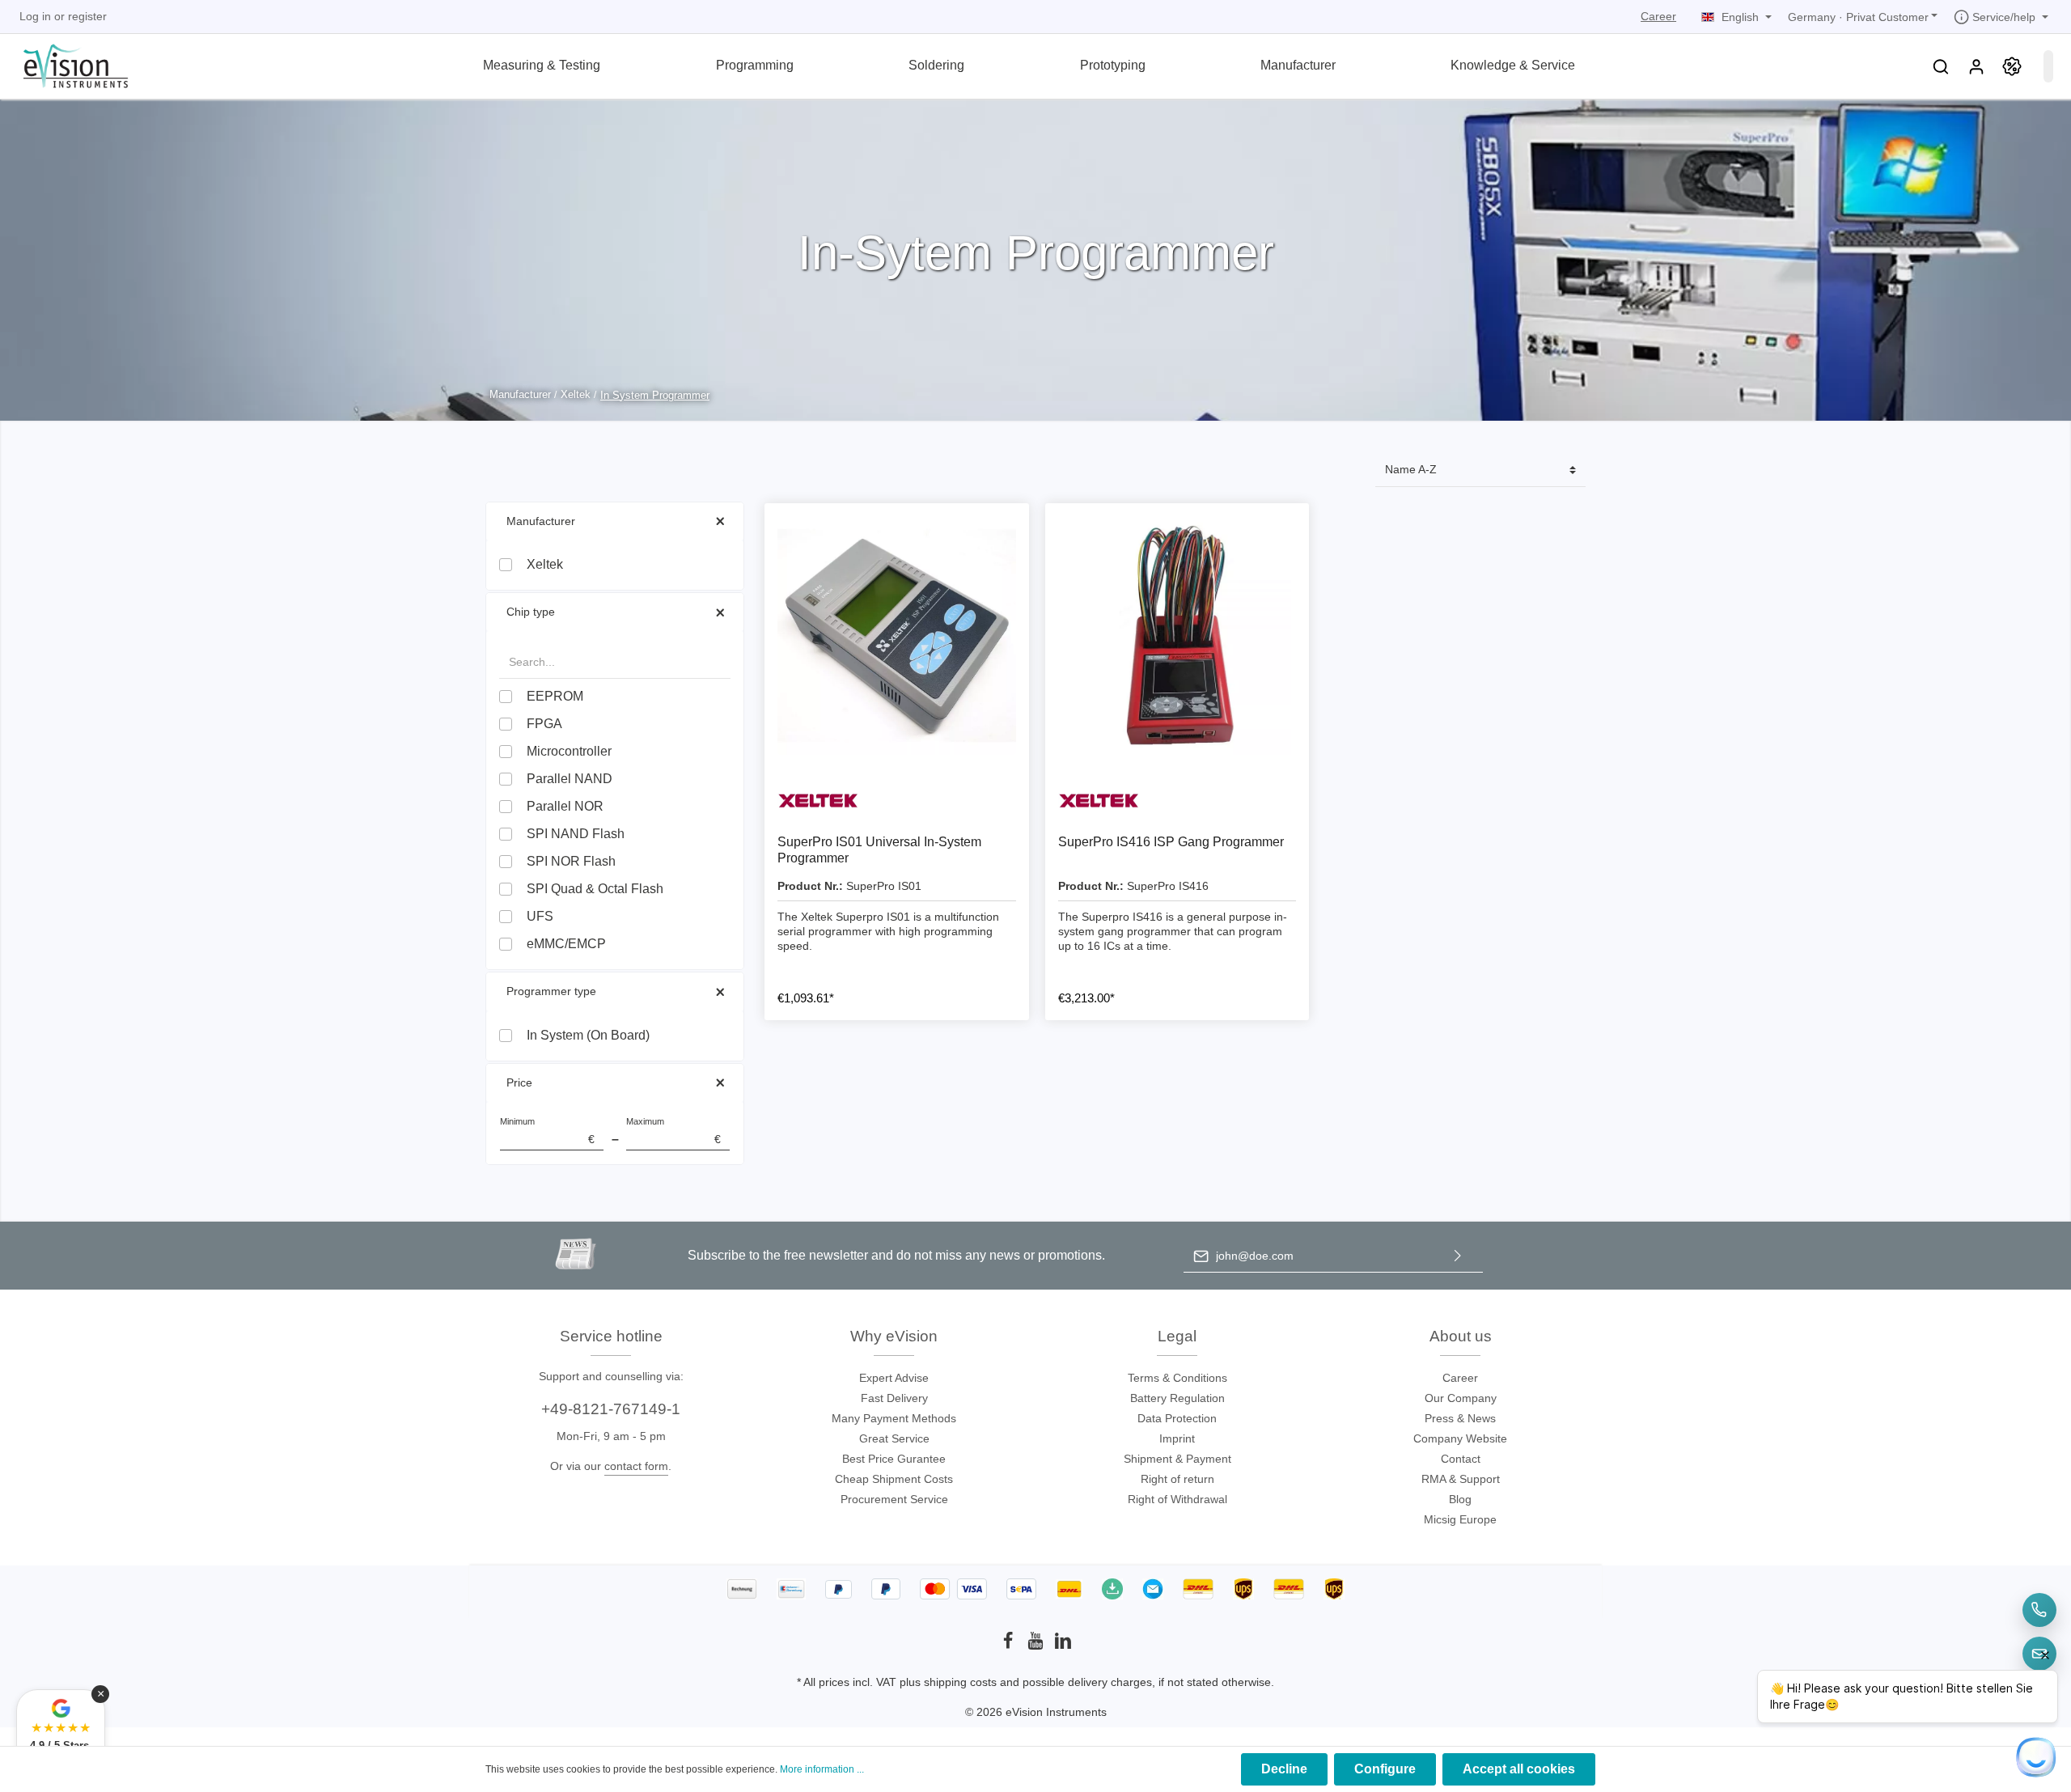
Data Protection (1177, 1418)
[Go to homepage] (66, 64)
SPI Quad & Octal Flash (595, 889)
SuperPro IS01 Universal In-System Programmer (879, 850)
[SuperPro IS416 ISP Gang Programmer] (1177, 635)
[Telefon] (2039, 1610)
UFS (540, 916)
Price (519, 1082)
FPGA (544, 724)
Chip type (531, 612)
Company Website (1460, 1438)
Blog (1460, 1499)
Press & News (1460, 1418)
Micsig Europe (1460, 1519)
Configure (1385, 1769)
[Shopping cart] (2048, 66)
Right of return (1177, 1479)
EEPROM (555, 696)
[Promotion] (2012, 66)
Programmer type (551, 991)
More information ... (822, 1769)
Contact (1461, 1459)
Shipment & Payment (1177, 1459)
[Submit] (1458, 1256)
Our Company (1461, 1398)
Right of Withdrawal (1177, 1499)
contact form (636, 1466)
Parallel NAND (570, 779)
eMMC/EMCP (566, 944)
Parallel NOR (565, 806)
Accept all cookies (1519, 1769)
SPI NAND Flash (576, 834)
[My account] (1976, 66)
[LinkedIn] (1063, 1646)
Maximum (673, 1131)
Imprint (1177, 1438)
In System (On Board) (588, 1035)
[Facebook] (1010, 1646)
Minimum (547, 1131)
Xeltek (545, 564)
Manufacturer (541, 521)
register (87, 16)
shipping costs (960, 1682)
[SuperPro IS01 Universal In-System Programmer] (897, 635)
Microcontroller (569, 751)
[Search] (1941, 66)
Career (1658, 16)
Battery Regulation (1177, 1398)
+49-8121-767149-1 (611, 1409)
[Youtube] (1037, 1646)
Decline (1284, 1769)
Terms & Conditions (1177, 1378)
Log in (35, 16)
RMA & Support (1461, 1479)
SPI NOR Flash (571, 861)
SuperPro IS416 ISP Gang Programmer (1171, 842)
